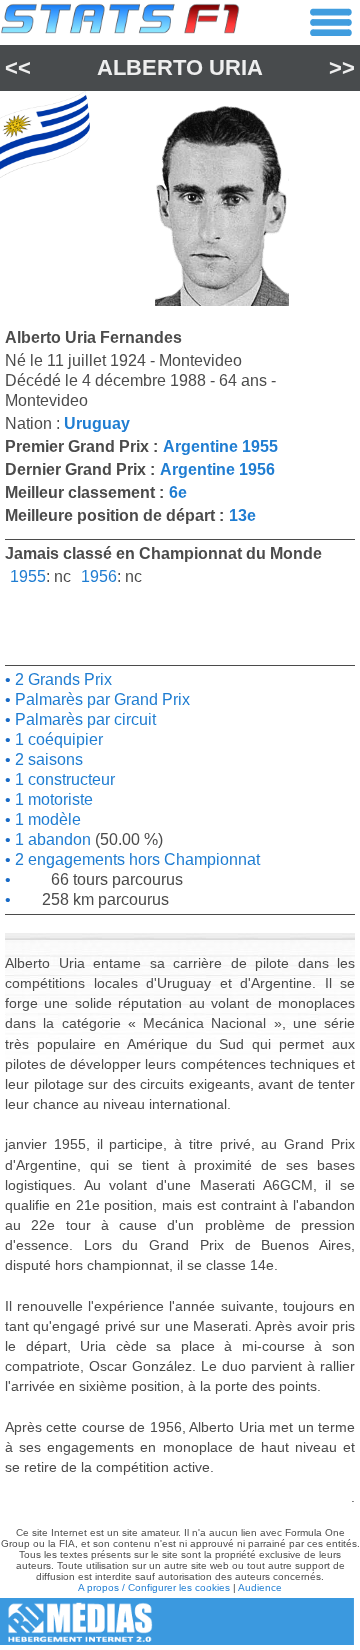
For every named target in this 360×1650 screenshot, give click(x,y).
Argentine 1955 (220, 446)
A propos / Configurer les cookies (154, 1587)
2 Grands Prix (61, 679)
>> (342, 67)
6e (178, 492)
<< (18, 67)
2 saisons (47, 759)
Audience (260, 1587)
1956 (99, 576)
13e (242, 515)
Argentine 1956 (217, 469)
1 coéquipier (57, 739)
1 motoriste (52, 799)
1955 (28, 576)
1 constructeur (63, 779)
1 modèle (46, 819)
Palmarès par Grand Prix (100, 699)
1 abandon (51, 839)
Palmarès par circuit (83, 719)
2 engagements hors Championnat (135, 859)
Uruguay (97, 423)
